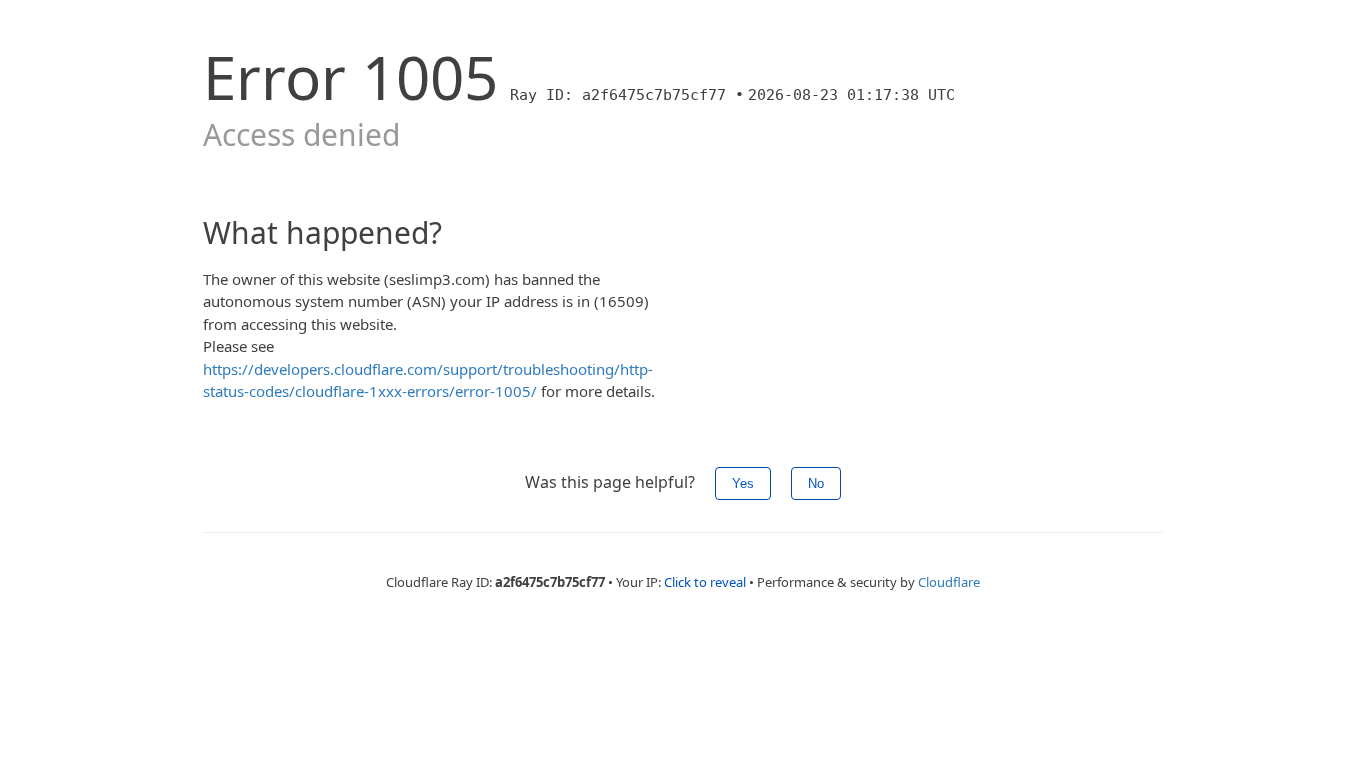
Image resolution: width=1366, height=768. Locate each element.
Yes (743, 483)
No (816, 483)
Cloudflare (949, 582)
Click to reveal (705, 582)
